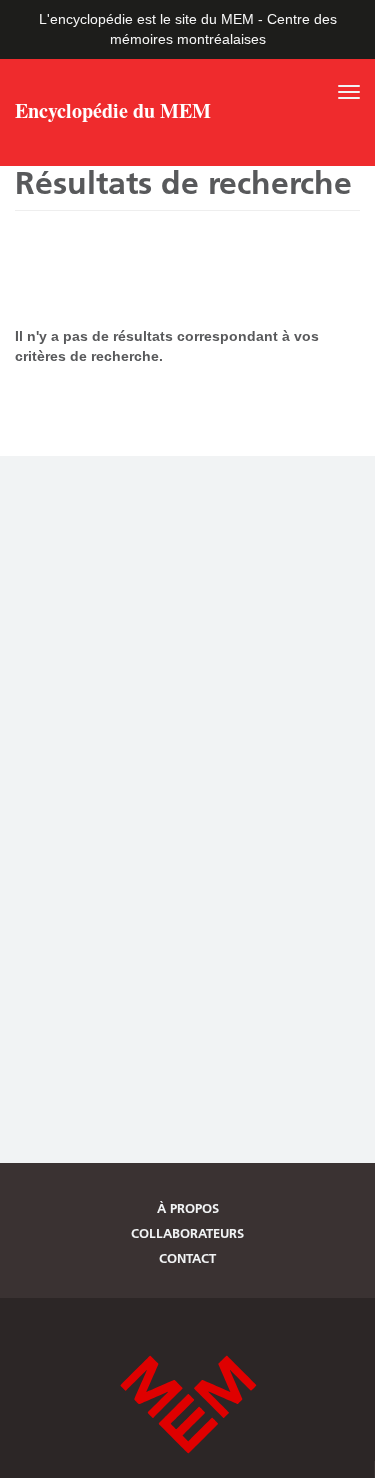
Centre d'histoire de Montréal (188, 1404)
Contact (187, 1258)
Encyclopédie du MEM (113, 113)
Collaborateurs (187, 1233)
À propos (188, 1208)
